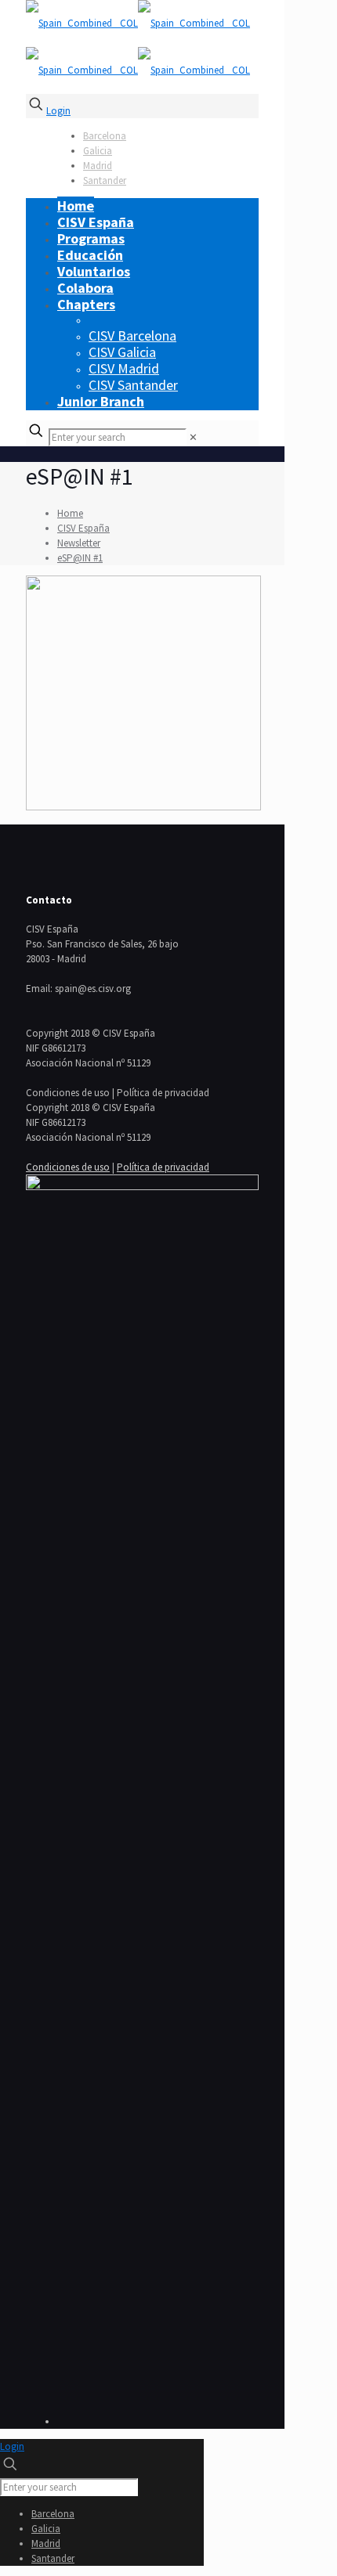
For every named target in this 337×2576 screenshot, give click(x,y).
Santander (105, 180)
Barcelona (105, 136)
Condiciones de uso (68, 1167)
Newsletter (79, 543)
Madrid (98, 166)
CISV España (83, 528)
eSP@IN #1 (80, 558)
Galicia (98, 151)
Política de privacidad (163, 1167)
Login (58, 111)
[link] (193, 437)
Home (70, 513)
